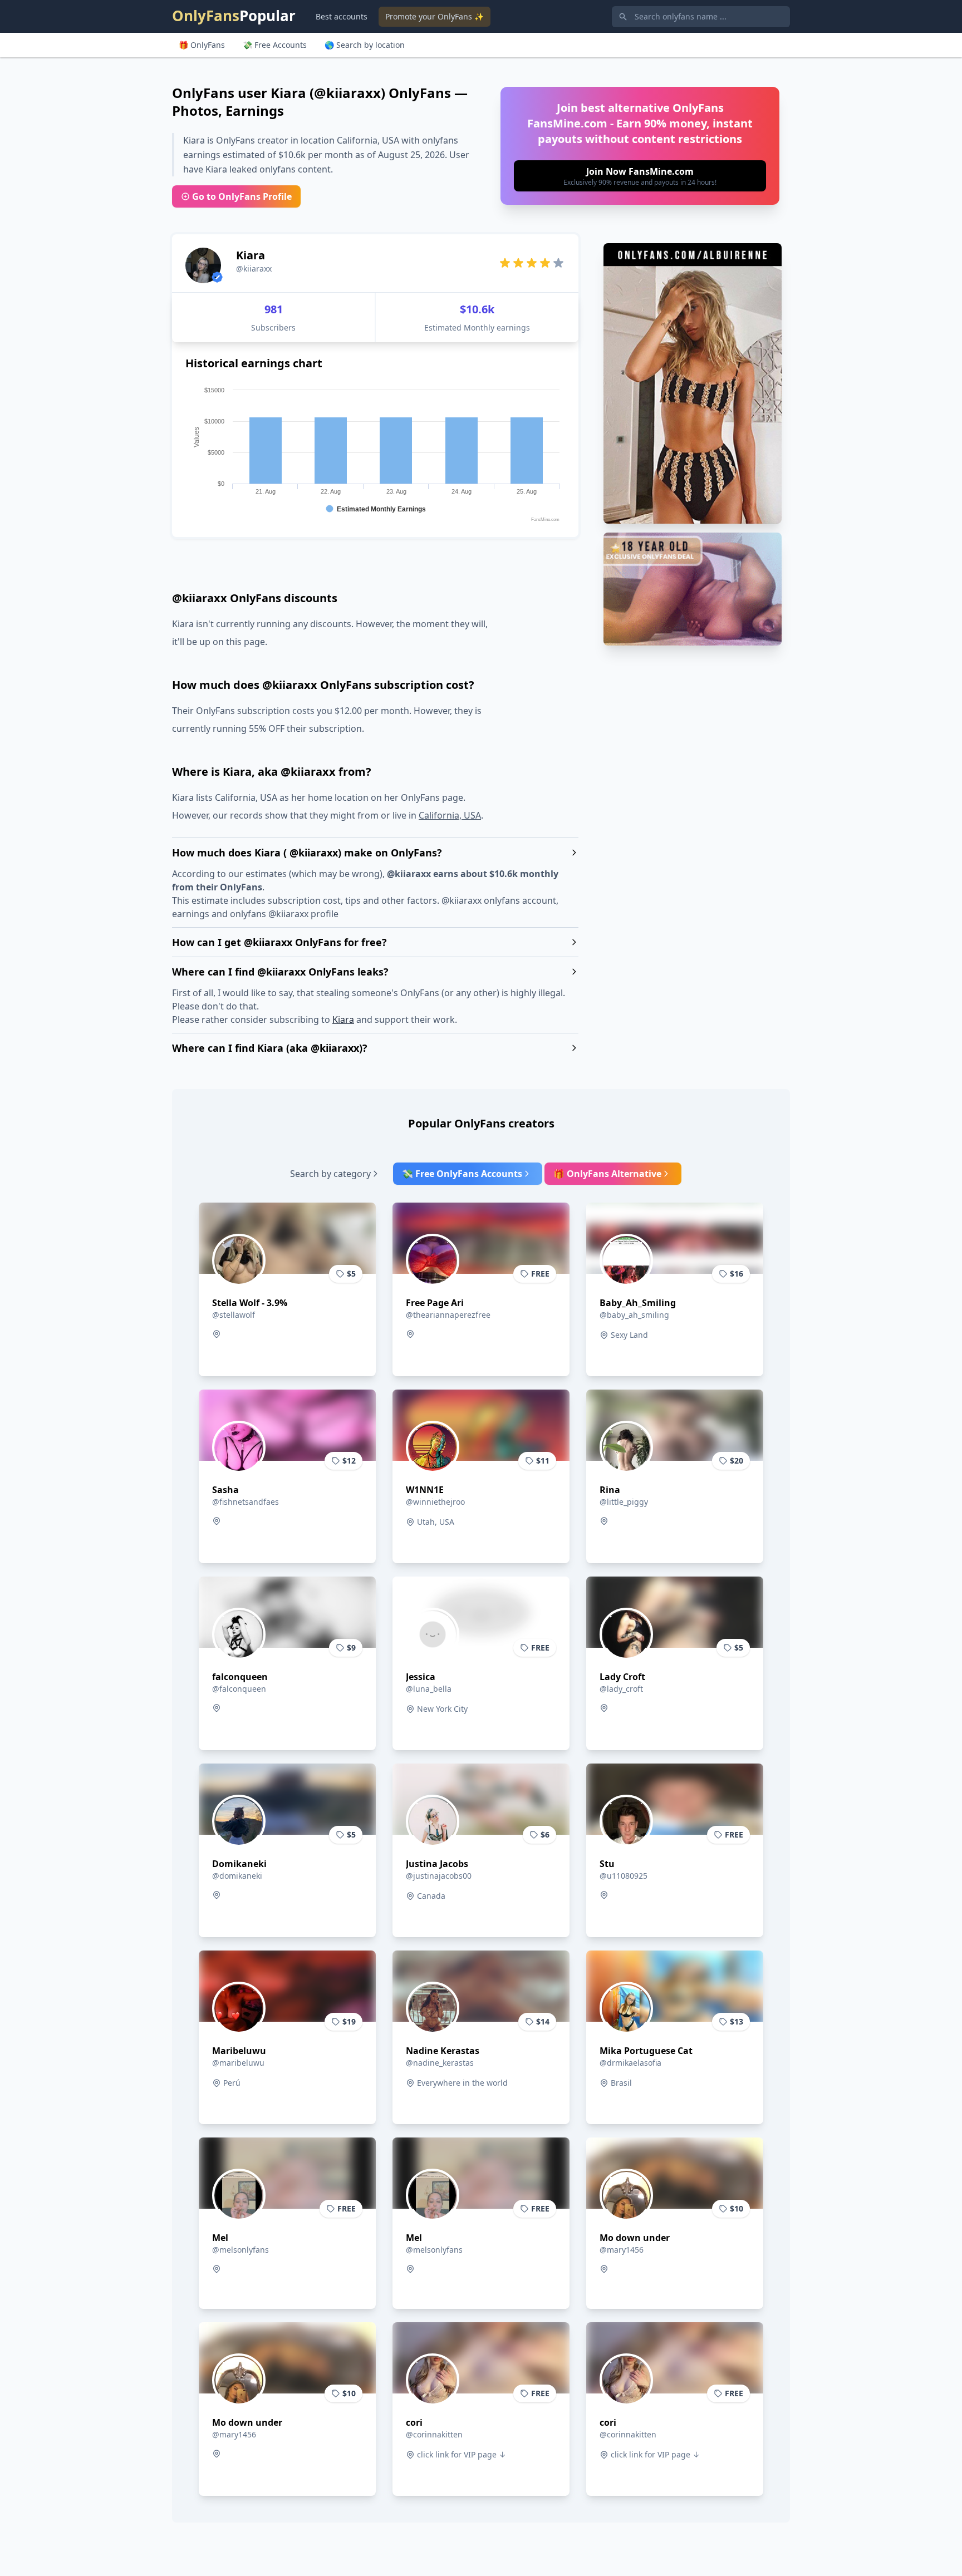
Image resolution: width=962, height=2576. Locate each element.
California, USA (450, 815)
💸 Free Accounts (275, 45)
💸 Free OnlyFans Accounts (462, 1174)
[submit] (640, 176)
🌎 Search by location (365, 45)
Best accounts (342, 16)
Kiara (343, 1019)
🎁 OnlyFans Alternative (607, 1174)
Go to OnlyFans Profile (242, 196)
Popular (234, 16)
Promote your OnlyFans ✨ (435, 16)
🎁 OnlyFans (202, 45)
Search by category (330, 1174)
